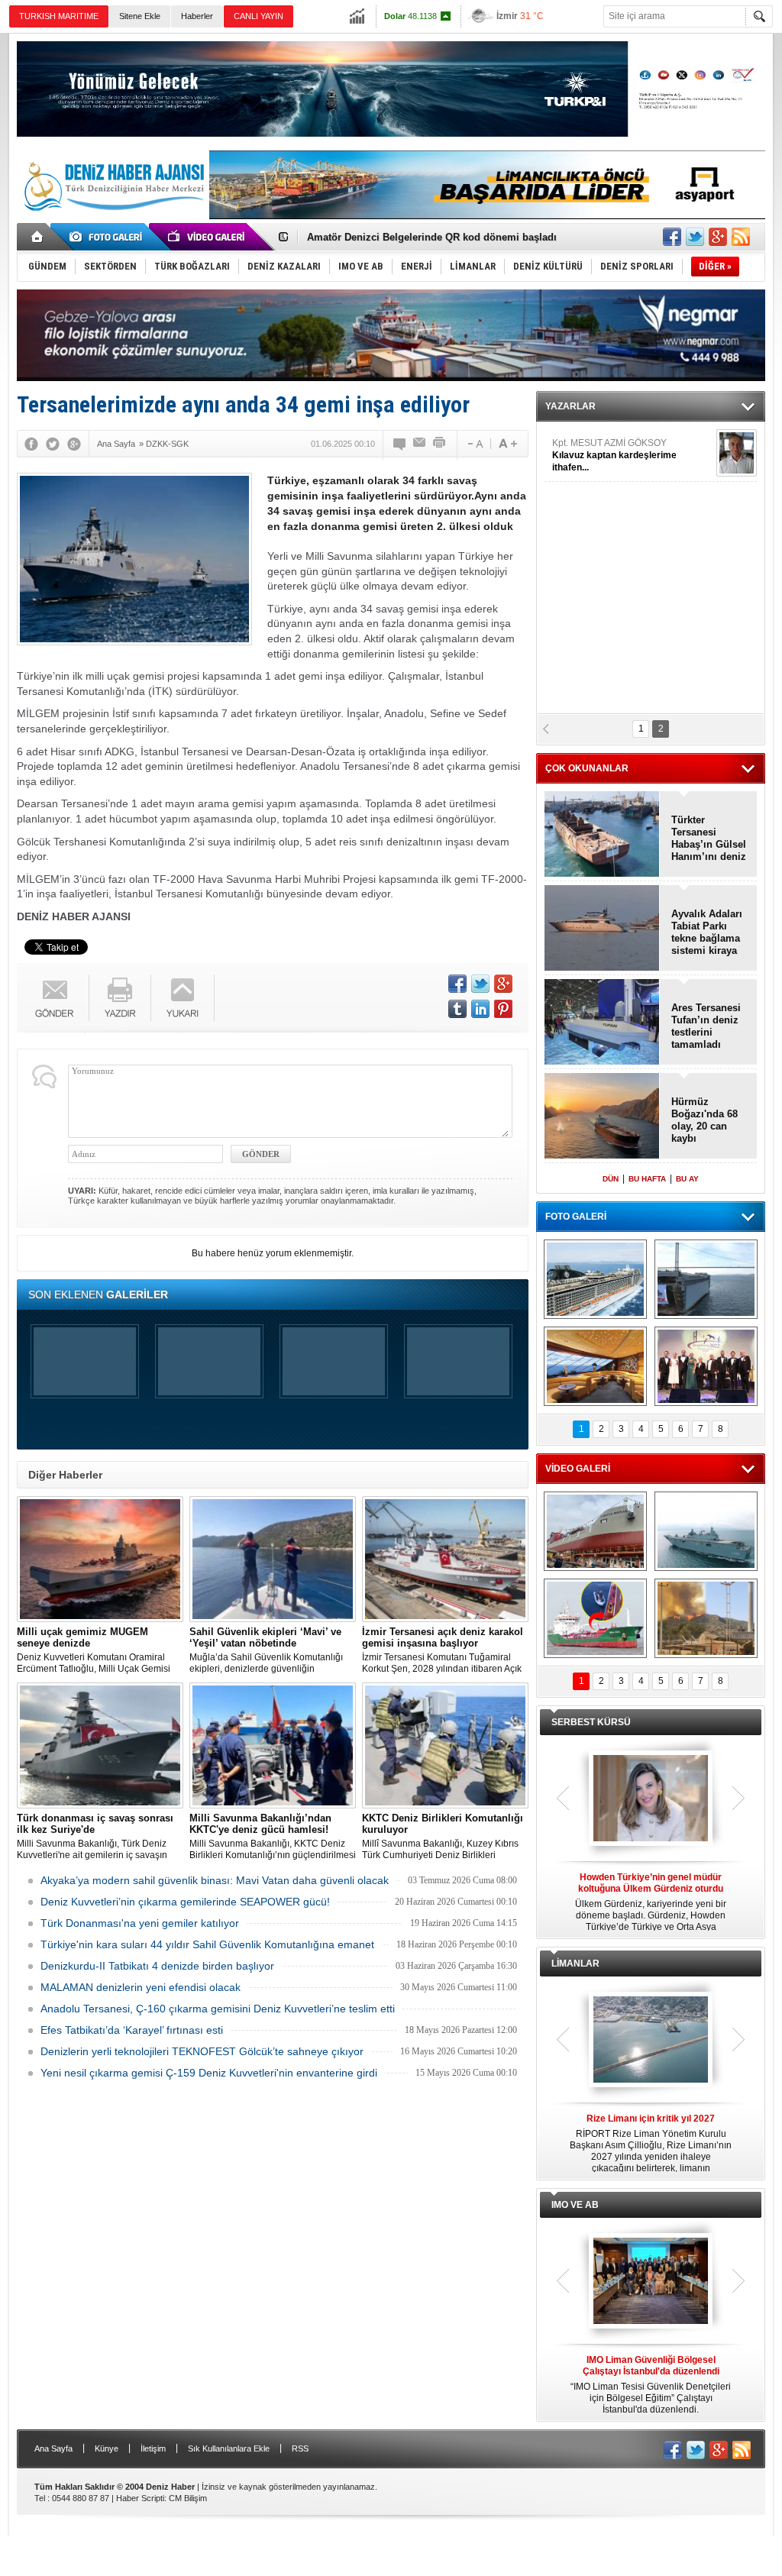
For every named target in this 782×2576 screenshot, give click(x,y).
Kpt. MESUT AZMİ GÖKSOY (614, 455)
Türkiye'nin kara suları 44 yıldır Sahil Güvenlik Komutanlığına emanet (207, 1944)
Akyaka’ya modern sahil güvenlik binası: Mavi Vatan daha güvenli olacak (215, 1880)
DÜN (611, 1179)
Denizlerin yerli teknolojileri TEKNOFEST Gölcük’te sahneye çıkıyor (202, 2051)
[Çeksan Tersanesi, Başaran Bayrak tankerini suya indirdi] (595, 1531)
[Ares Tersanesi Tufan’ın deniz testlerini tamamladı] (602, 1023)
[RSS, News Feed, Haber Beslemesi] (741, 237)
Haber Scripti (140, 2498)
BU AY (687, 1179)
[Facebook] (31, 444)
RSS (300, 2448)
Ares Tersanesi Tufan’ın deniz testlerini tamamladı (706, 1026)
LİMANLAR (575, 1964)
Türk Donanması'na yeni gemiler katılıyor (140, 1923)
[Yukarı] (183, 998)
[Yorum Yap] (400, 444)
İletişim (153, 2448)
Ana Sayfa (53, 2448)
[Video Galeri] (208, 237)
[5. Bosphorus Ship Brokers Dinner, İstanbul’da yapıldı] (706, 1366)
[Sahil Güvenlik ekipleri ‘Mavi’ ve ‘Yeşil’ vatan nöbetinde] (273, 1559)
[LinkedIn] (480, 1009)
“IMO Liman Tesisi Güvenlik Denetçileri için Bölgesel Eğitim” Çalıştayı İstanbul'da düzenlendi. (651, 2385)
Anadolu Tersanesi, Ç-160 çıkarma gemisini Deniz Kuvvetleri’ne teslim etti (218, 2009)
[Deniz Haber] (112, 220)
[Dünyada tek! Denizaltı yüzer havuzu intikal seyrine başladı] (706, 1279)
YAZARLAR (570, 406)
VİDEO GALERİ (578, 1469)
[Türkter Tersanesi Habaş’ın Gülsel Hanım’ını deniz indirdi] (602, 835)
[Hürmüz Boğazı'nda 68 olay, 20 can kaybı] (602, 1117)
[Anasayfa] (38, 237)
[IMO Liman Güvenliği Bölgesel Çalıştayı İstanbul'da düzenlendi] (651, 2282)
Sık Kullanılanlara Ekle (229, 2448)
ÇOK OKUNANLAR (587, 768)
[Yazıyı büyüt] (508, 444)
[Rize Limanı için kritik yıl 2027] (651, 2041)
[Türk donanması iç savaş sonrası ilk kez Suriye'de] (100, 1745)
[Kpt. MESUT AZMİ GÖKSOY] (737, 453)
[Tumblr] (457, 1009)
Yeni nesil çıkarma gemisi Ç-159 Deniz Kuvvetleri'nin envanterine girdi (209, 2073)
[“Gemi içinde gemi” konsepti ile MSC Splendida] (595, 1279)
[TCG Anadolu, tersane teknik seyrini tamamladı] (706, 1531)
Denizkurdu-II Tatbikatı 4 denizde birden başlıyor (157, 1966)
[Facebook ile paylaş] (672, 237)
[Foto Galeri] (108, 237)
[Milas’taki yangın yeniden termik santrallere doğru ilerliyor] (706, 1618)
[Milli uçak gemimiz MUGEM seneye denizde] (100, 1559)
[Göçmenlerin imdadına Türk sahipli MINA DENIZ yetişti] (595, 1618)
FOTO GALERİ (576, 1217)
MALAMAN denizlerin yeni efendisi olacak (141, 1987)
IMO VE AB (575, 2205)
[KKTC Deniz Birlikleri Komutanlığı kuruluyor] (445, 1745)
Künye (107, 2448)
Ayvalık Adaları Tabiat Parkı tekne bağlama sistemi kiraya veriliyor (707, 932)
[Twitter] (53, 444)
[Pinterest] (503, 1009)
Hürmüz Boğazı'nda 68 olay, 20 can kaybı (704, 1120)
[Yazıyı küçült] (474, 444)
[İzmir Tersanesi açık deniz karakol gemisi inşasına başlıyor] (445, 1559)
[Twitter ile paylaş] (695, 237)
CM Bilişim (188, 2498)
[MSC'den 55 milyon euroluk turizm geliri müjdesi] (595, 1366)
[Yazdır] (440, 444)
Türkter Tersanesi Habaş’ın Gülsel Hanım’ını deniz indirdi (443, 237)
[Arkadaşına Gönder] (420, 444)
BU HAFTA (647, 1179)
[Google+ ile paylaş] (718, 237)
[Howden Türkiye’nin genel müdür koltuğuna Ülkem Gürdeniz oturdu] (651, 1799)
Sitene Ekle (140, 16)
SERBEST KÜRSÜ (591, 1722)
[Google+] (74, 444)
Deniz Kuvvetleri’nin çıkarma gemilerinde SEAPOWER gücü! (185, 1902)
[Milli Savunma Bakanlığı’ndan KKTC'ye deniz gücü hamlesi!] (273, 1745)
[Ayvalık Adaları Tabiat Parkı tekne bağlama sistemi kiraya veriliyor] (602, 929)
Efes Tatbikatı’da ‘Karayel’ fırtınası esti (132, 2030)
